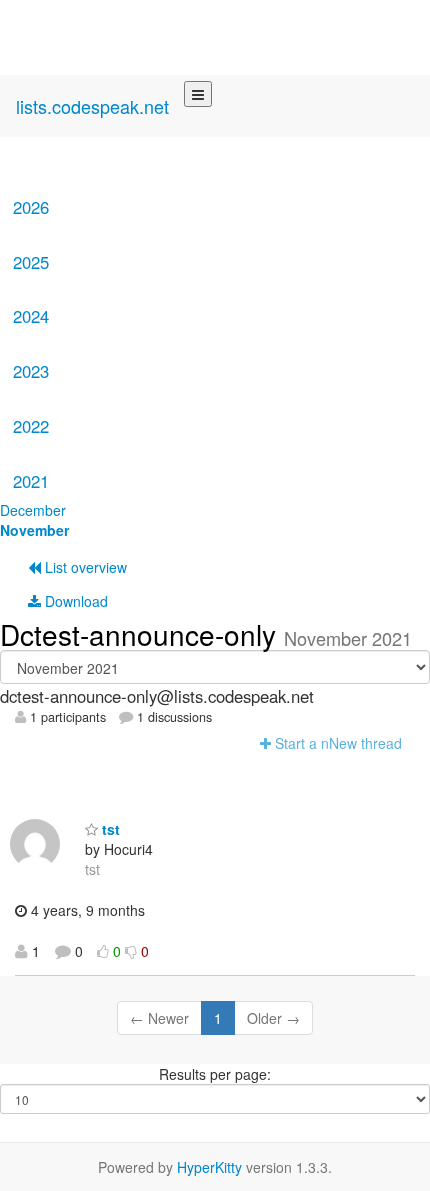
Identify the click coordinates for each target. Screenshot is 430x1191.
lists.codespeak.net (92, 106)
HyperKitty (209, 1167)
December (33, 510)
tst (109, 829)
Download (74, 601)
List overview (84, 567)
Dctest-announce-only (142, 634)
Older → (273, 1018)
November (34, 530)
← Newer (159, 1018)
